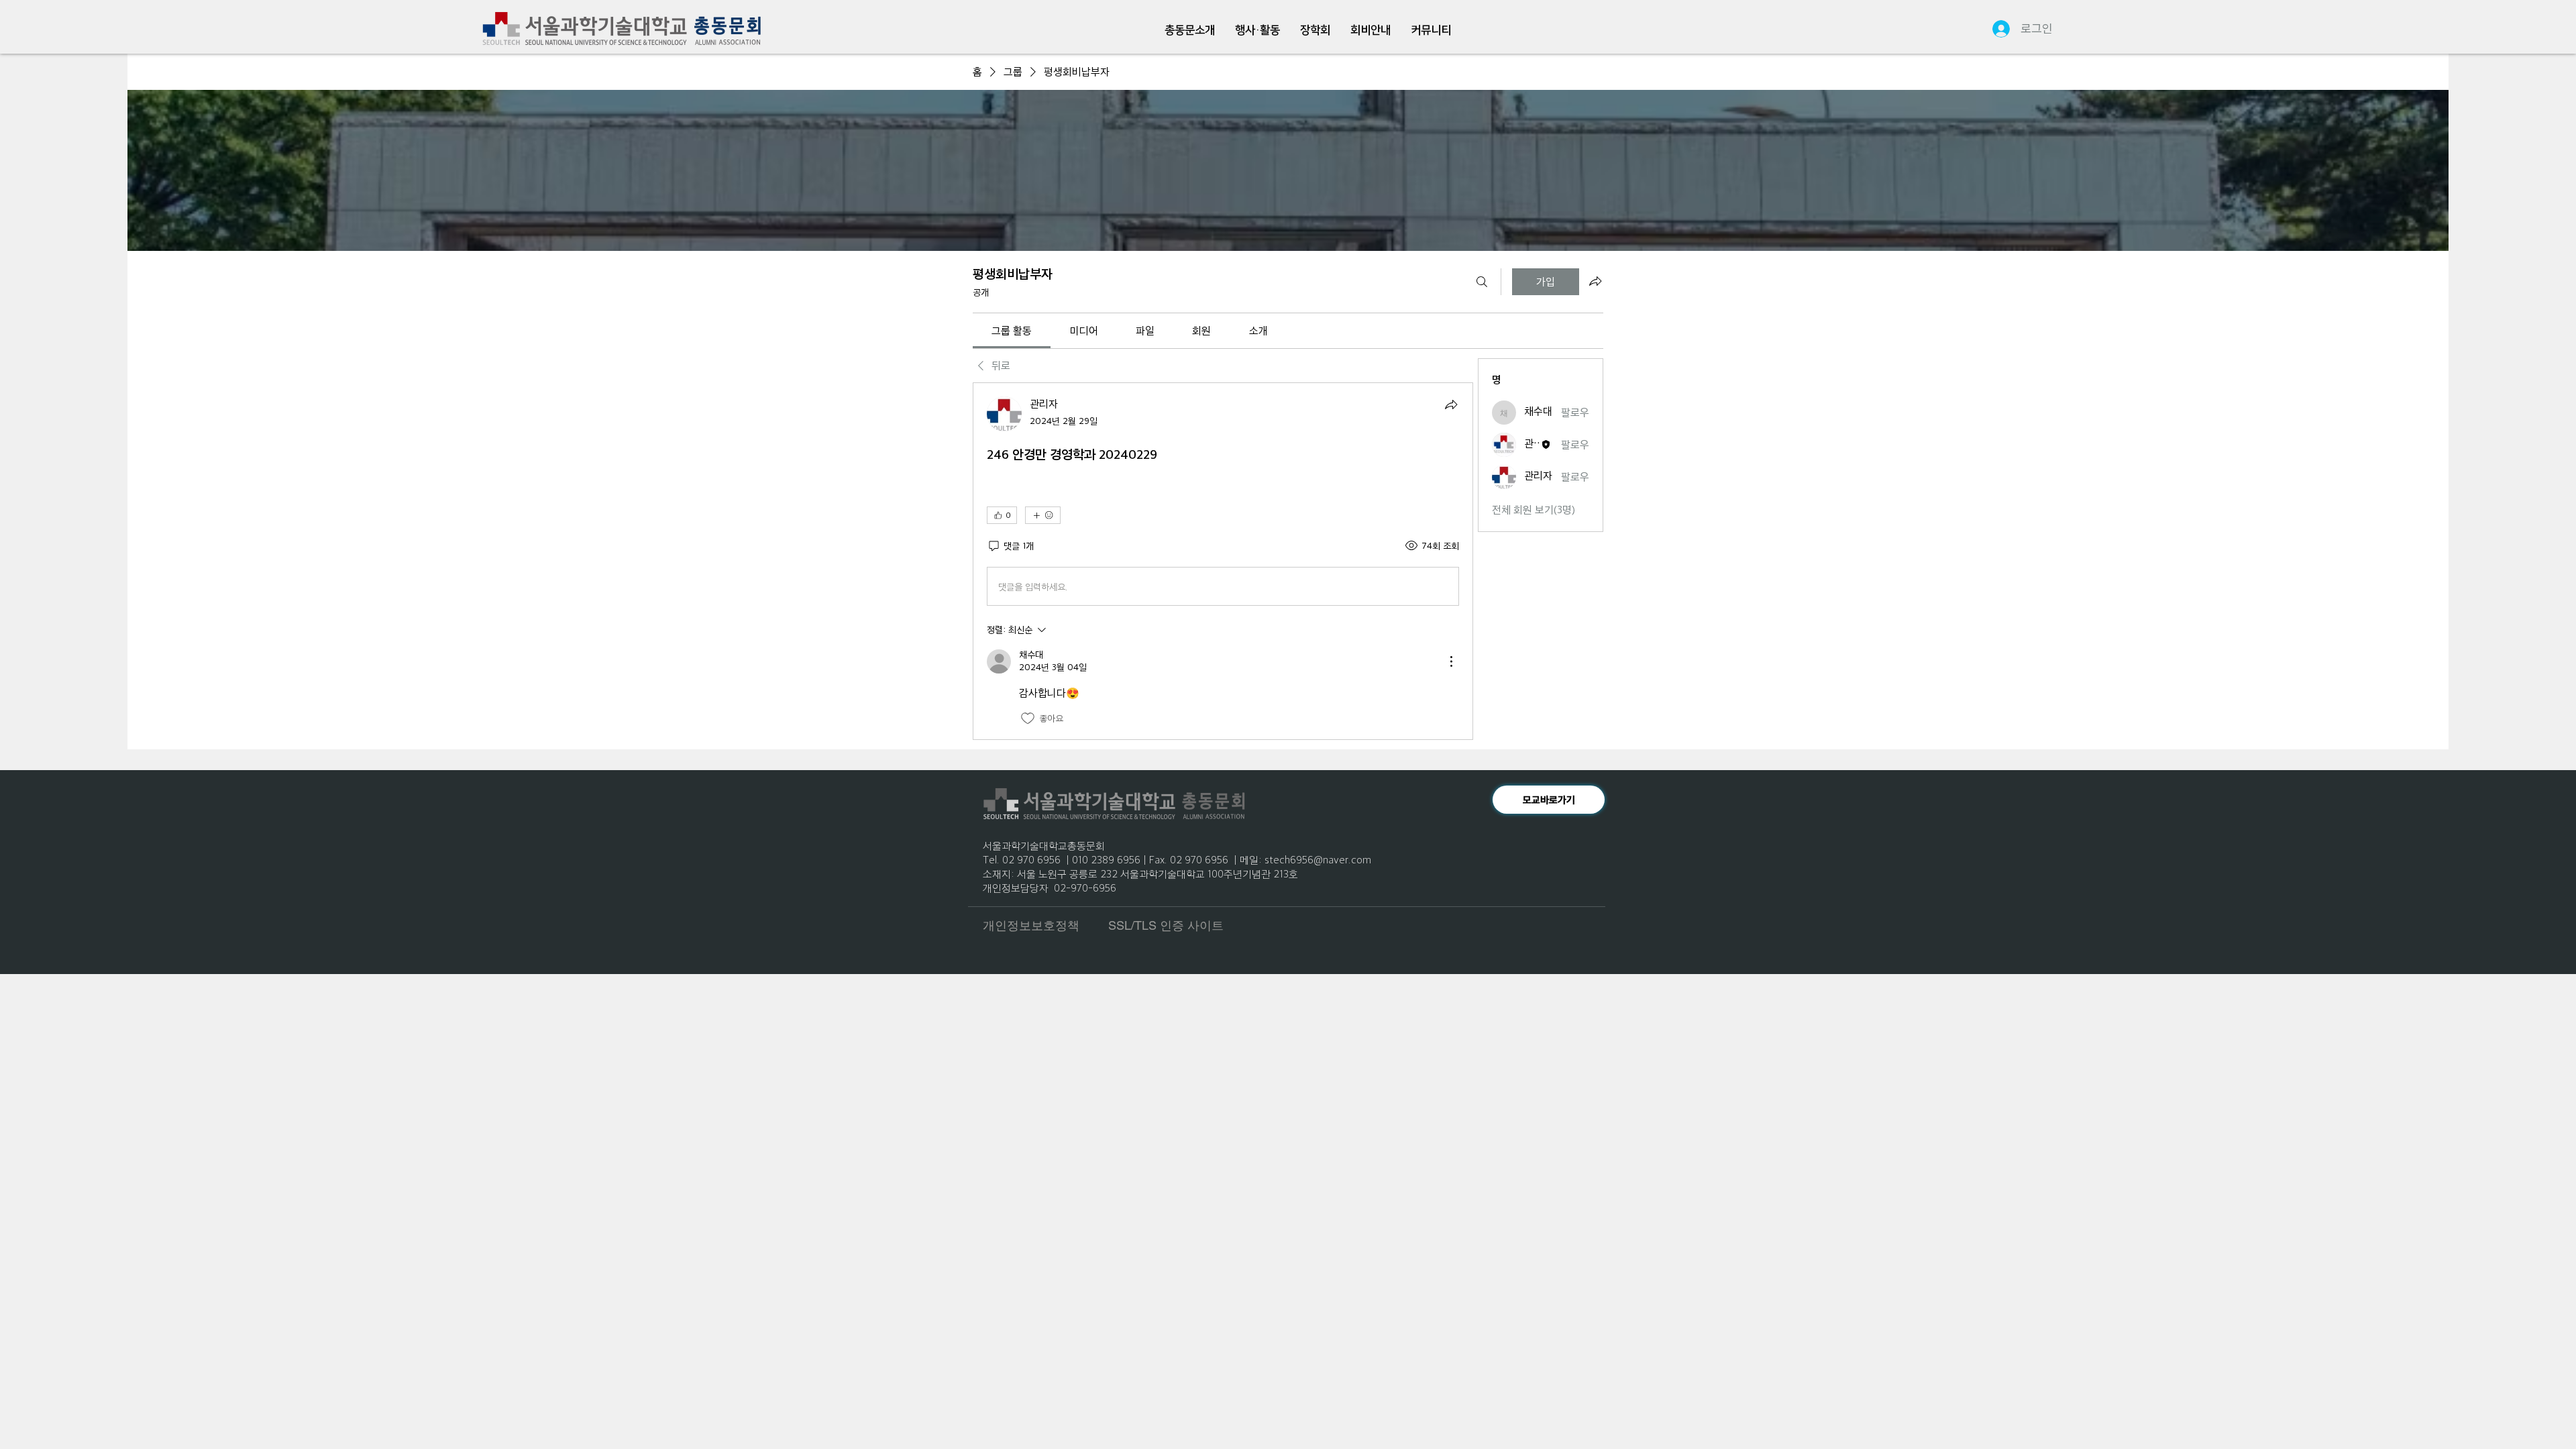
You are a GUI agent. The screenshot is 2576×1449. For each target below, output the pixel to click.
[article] (1223, 561)
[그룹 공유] (1595, 281)
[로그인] (1995, 29)
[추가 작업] (1451, 661)
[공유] (1451, 405)
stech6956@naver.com (1318, 859)
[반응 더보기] (1043, 515)
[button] (1190, 31)
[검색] (1482, 282)
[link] (1012, 330)
